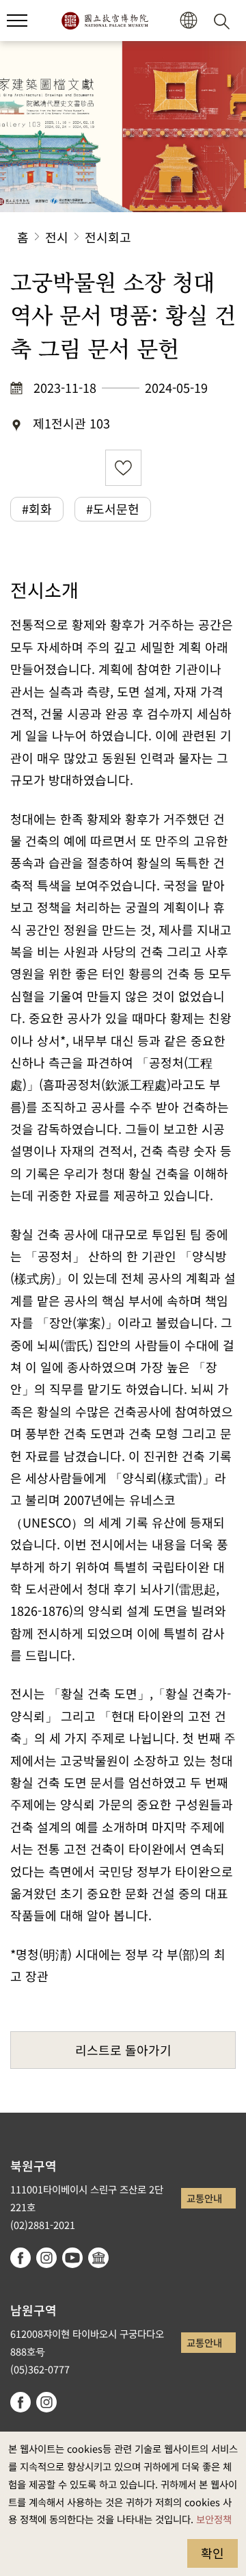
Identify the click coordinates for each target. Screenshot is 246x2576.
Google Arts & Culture (98, 2258)
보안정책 (214, 2519)
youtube (72, 2258)
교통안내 (204, 2198)
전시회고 (108, 237)
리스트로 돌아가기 (123, 2050)
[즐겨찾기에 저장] (123, 468)
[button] (17, 21)
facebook (20, 2258)
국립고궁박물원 (105, 21)
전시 (57, 237)
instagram (46, 2258)
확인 (213, 2553)
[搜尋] (224, 21)
